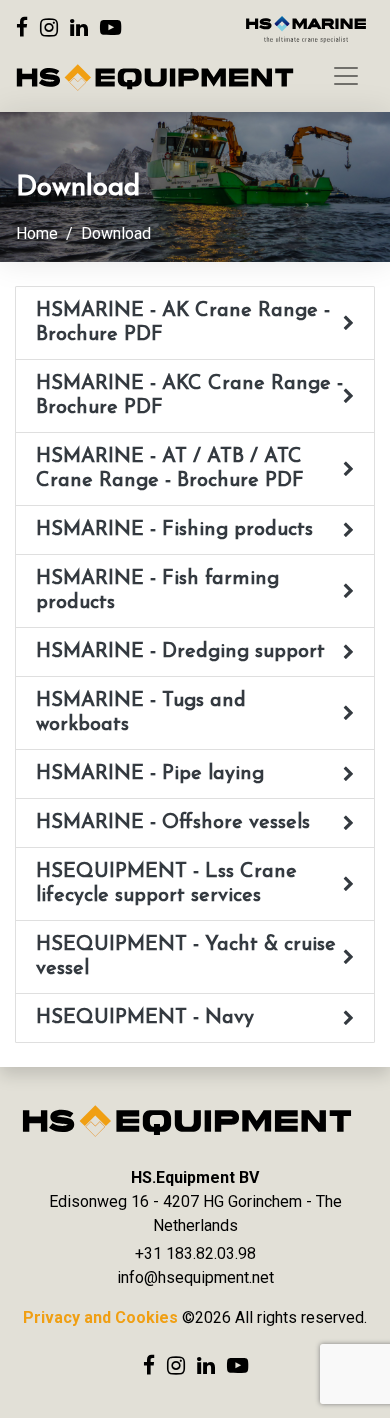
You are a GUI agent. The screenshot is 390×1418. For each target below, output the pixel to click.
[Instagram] (49, 27)
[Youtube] (110, 27)
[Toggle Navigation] (346, 76)
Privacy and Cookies (100, 1317)
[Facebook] (22, 27)
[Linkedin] (79, 27)
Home (37, 233)
